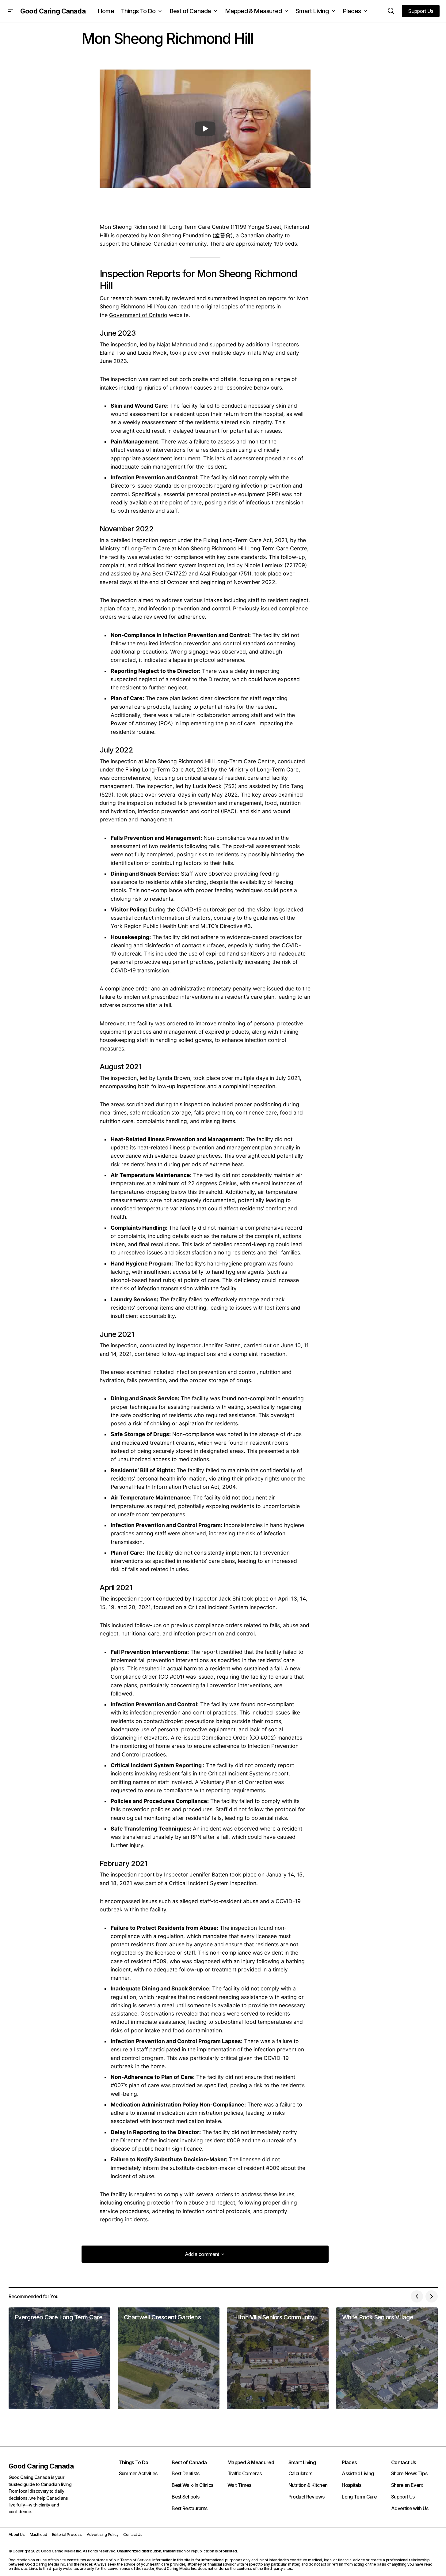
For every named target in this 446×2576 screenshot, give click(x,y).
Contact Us (404, 2462)
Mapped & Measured (251, 2462)
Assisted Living (358, 2473)
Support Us (403, 2497)
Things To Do (134, 2462)
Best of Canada (189, 2462)
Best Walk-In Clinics (192, 2485)
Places (349, 2462)
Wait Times (239, 2485)
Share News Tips (409, 2473)
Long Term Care (359, 2497)
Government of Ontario (138, 315)
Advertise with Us (410, 2508)
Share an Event (407, 2485)
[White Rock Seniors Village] (387, 2358)
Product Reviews (306, 2497)
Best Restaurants (189, 2508)
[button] (10, 11)
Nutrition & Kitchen (308, 2485)
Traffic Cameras (244, 2473)
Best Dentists (185, 2473)
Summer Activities (138, 2473)
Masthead (38, 2535)
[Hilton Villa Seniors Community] (278, 2358)
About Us (17, 2535)
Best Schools (185, 2497)
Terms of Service (135, 2560)
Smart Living (302, 2462)
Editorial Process (67, 2535)
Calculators (300, 2473)
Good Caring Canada (53, 11)
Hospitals (351, 2485)
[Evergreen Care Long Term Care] (59, 2358)
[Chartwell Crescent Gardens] (169, 2358)
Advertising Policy (103, 2535)
